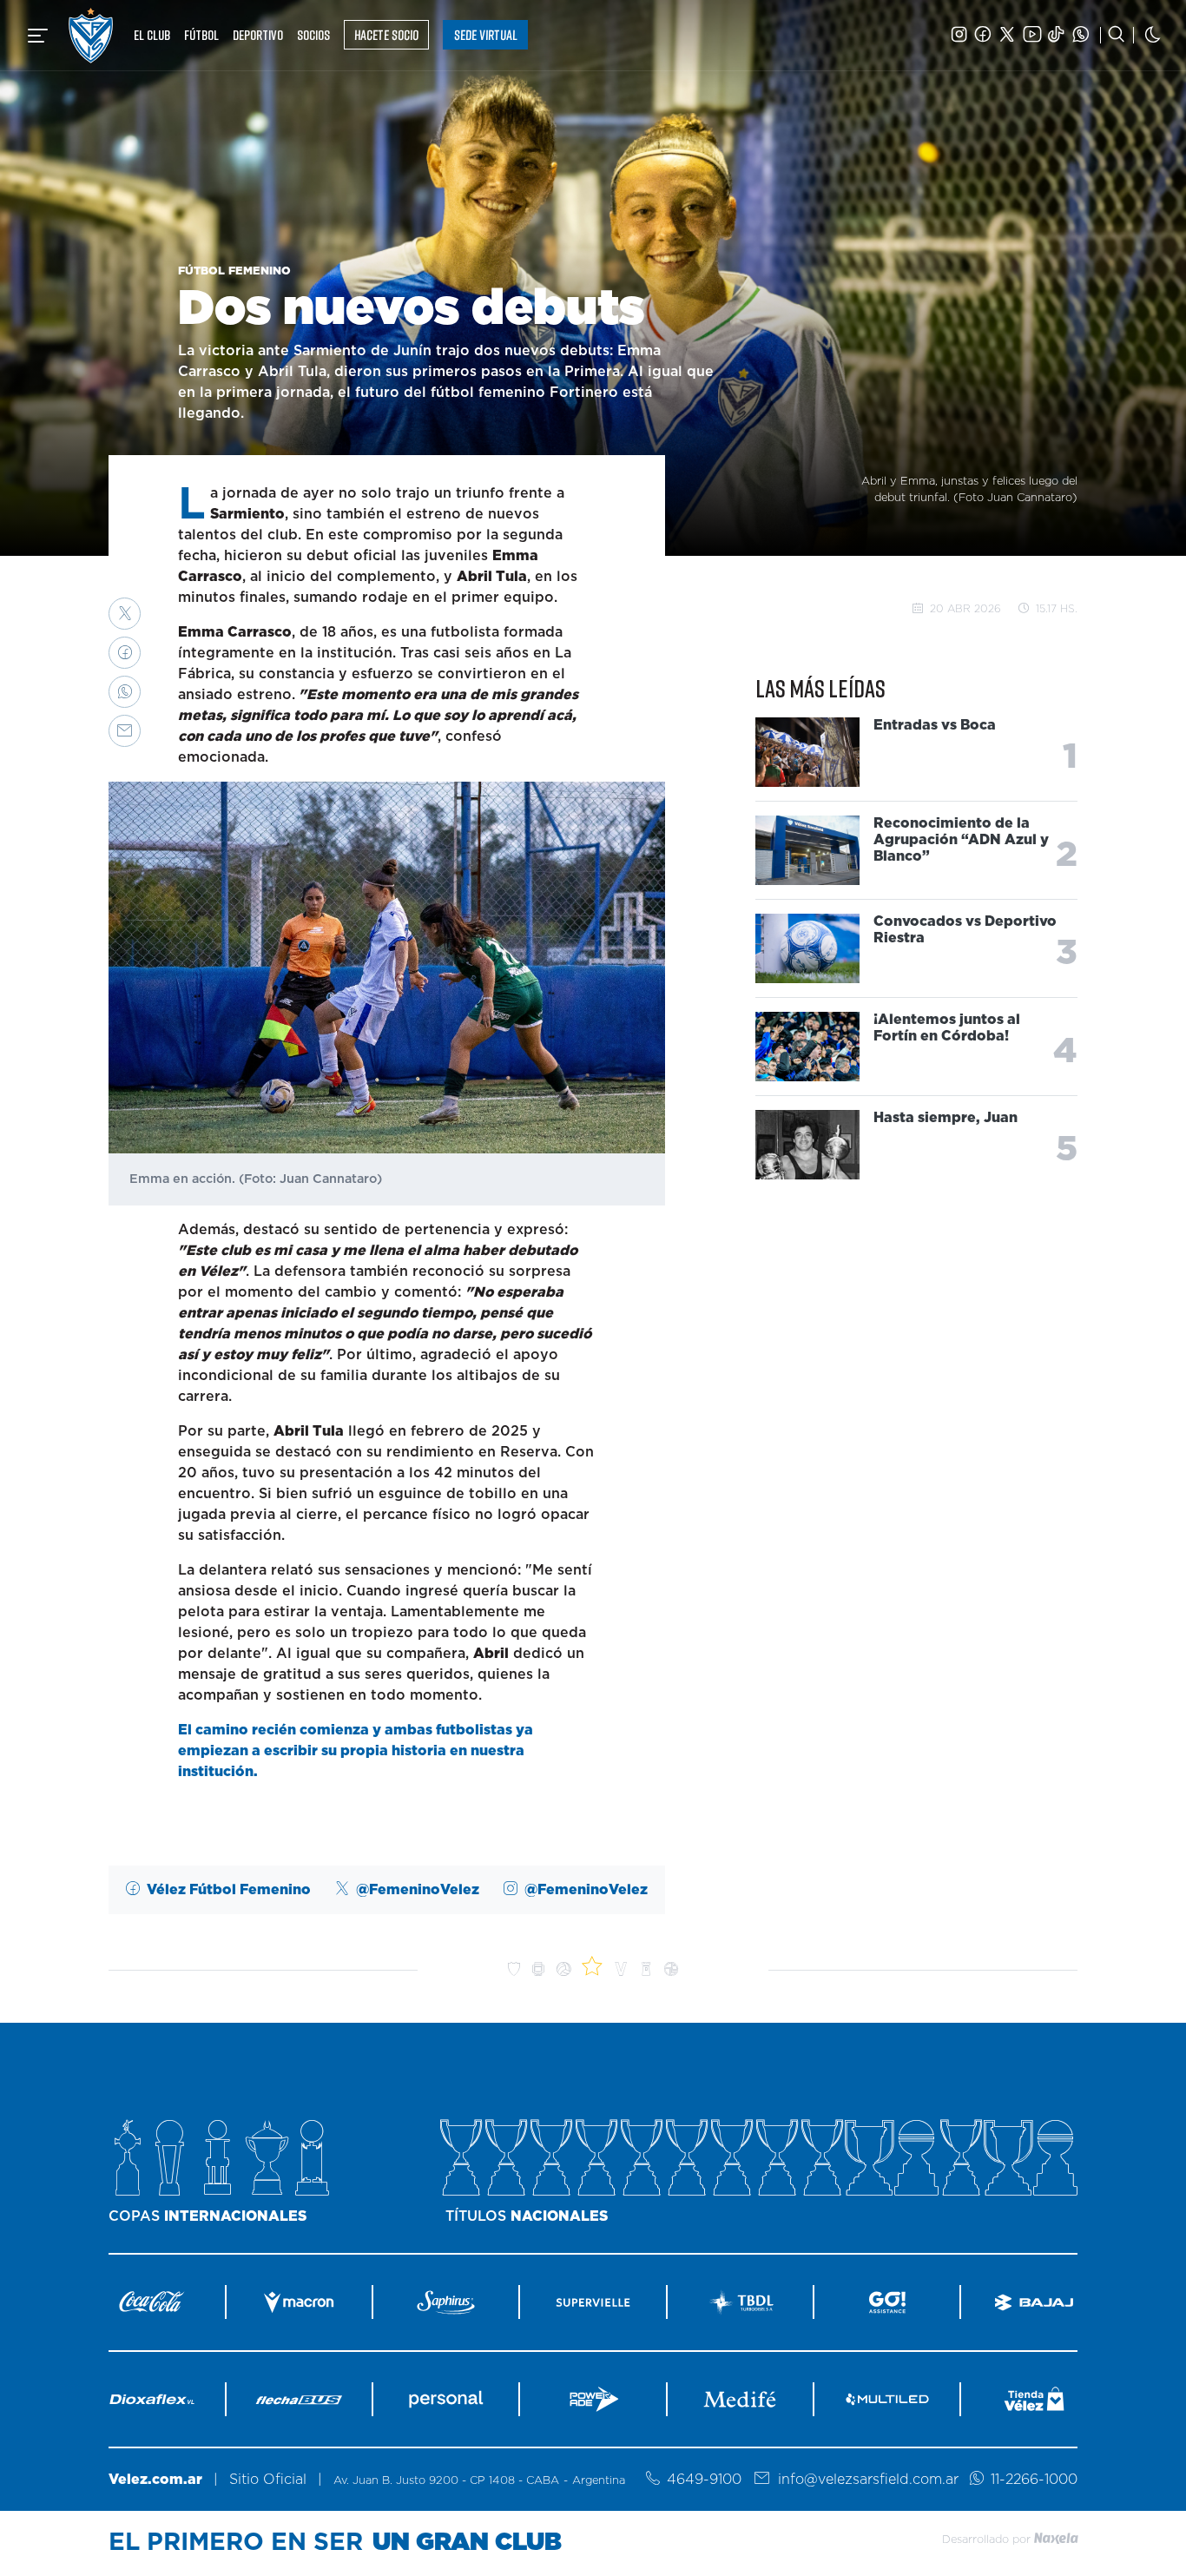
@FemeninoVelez (418, 1890)
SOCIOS (313, 35)
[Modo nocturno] (1153, 35)
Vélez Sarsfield (91, 35)
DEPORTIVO (258, 35)
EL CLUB (152, 35)
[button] (125, 614)
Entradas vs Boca (935, 725)
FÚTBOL (201, 35)
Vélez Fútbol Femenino (229, 1890)
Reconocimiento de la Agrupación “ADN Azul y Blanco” (961, 840)
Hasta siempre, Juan (946, 1118)
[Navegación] (38, 36)
